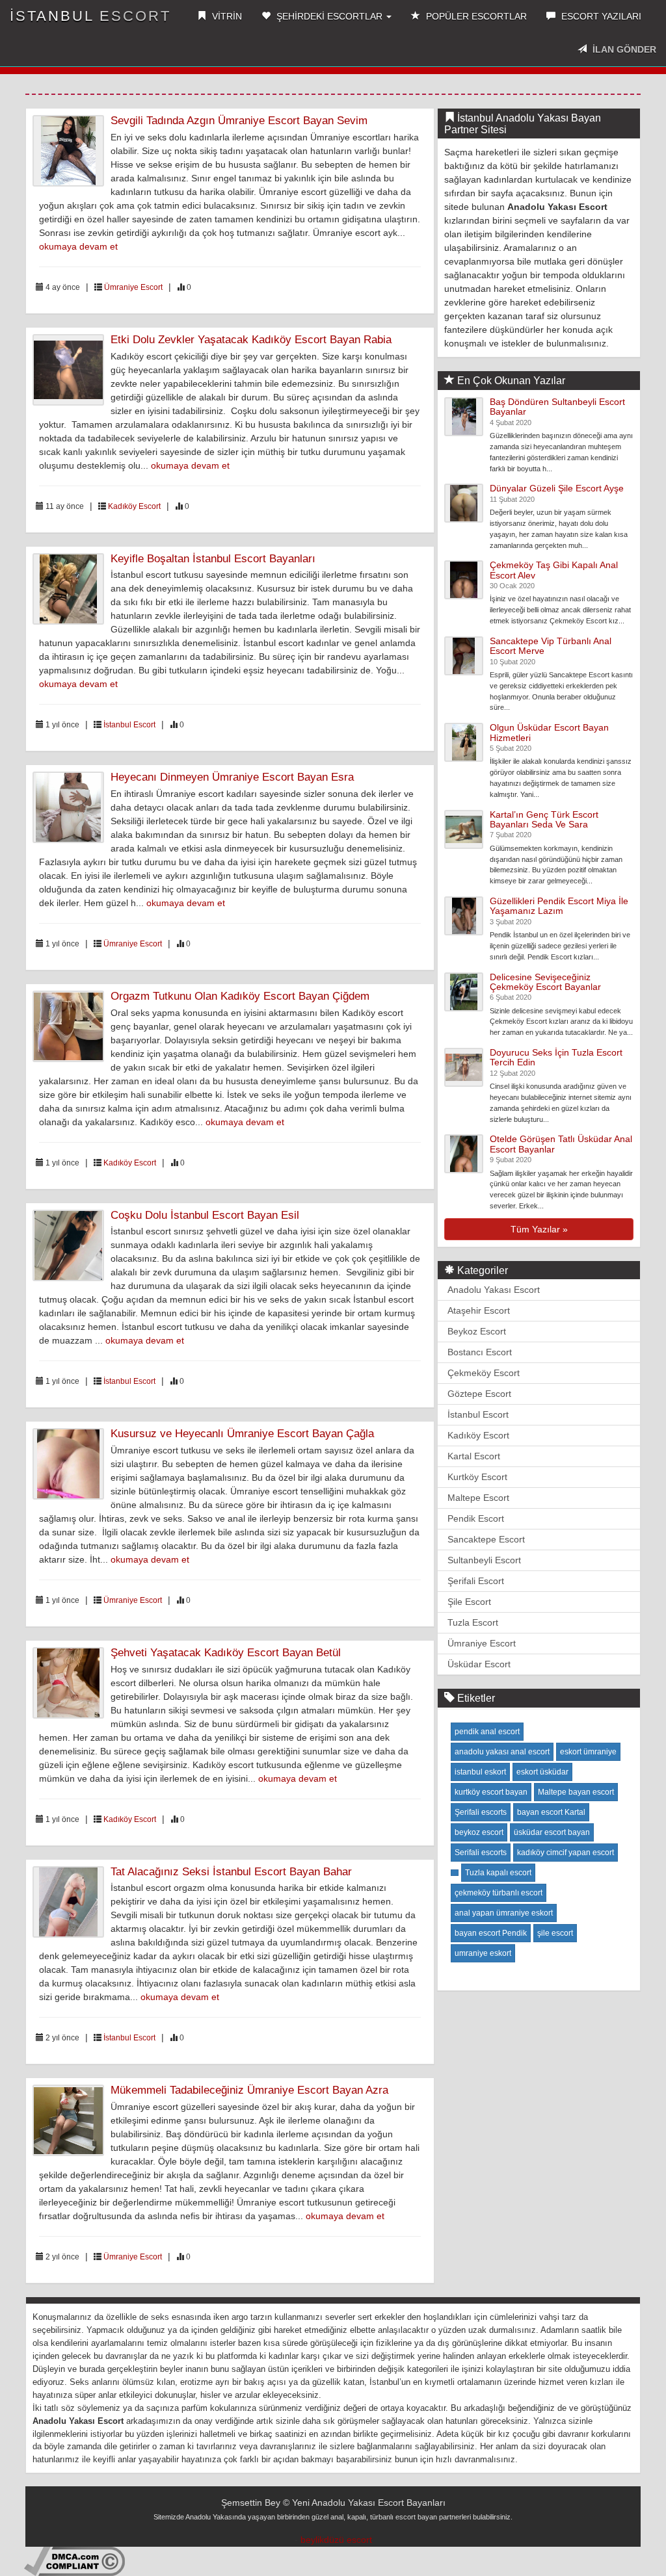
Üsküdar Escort (479, 1664)
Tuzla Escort (473, 1622)
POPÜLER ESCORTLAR (475, 16)
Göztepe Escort (479, 1394)
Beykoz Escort (477, 1331)
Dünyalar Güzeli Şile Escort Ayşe (557, 488)
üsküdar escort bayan (552, 1832)
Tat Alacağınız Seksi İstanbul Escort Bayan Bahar (231, 1872)
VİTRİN (226, 16)
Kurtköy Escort (477, 1477)
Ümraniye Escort (133, 287)
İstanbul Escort (129, 725)
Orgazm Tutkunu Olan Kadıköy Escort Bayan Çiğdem (240, 996)
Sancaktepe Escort (486, 1539)
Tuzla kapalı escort (498, 1873)
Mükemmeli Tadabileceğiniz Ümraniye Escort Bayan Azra (249, 2090)
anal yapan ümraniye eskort (504, 1913)
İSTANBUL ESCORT (90, 16)
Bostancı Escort (480, 1352)
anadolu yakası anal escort (502, 1752)
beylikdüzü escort (336, 2540)
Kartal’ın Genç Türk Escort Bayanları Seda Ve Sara (544, 819)
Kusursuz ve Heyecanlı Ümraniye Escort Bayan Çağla (242, 1434)
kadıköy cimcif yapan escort (566, 1853)
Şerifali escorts (481, 1812)
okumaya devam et (78, 246)
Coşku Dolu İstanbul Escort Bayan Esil (205, 1215)
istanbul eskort (480, 1772)
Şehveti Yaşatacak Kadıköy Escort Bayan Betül (226, 1653)
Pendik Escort (476, 1518)
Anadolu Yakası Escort (494, 1290)
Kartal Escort (474, 1456)
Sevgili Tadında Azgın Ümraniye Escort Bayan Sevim (239, 121)
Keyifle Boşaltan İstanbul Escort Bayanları (213, 559)
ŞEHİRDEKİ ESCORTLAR (329, 16)
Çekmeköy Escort (484, 1373)
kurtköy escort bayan (491, 1792)
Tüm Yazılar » (539, 1229)
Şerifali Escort (476, 1581)
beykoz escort (479, 1832)
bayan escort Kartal (551, 1812)
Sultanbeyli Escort (484, 1560)
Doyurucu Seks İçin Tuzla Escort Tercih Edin (556, 1057)
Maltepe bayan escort (576, 1792)
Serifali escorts (481, 1853)
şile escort (555, 1933)
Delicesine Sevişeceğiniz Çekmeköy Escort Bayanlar (545, 982)
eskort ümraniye (588, 1752)
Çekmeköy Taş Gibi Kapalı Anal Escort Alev (554, 570)
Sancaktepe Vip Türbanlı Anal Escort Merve (551, 646)
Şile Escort (469, 1602)
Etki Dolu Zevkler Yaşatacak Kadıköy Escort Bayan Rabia (251, 340)
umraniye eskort (483, 1953)
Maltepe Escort (478, 1498)
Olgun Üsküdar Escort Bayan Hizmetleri (549, 732)
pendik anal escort (487, 1732)
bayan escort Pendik (491, 1933)
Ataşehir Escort (479, 1310)
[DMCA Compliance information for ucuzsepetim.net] (74, 2561)
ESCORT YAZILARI (600, 16)
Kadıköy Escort (134, 506)
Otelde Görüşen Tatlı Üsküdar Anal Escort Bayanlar (561, 1144)
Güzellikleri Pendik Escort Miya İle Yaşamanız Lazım (559, 906)
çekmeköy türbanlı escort (499, 1893)
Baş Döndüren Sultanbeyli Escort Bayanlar (557, 407)
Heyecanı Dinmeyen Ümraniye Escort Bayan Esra (232, 777)
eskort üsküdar (542, 1772)
